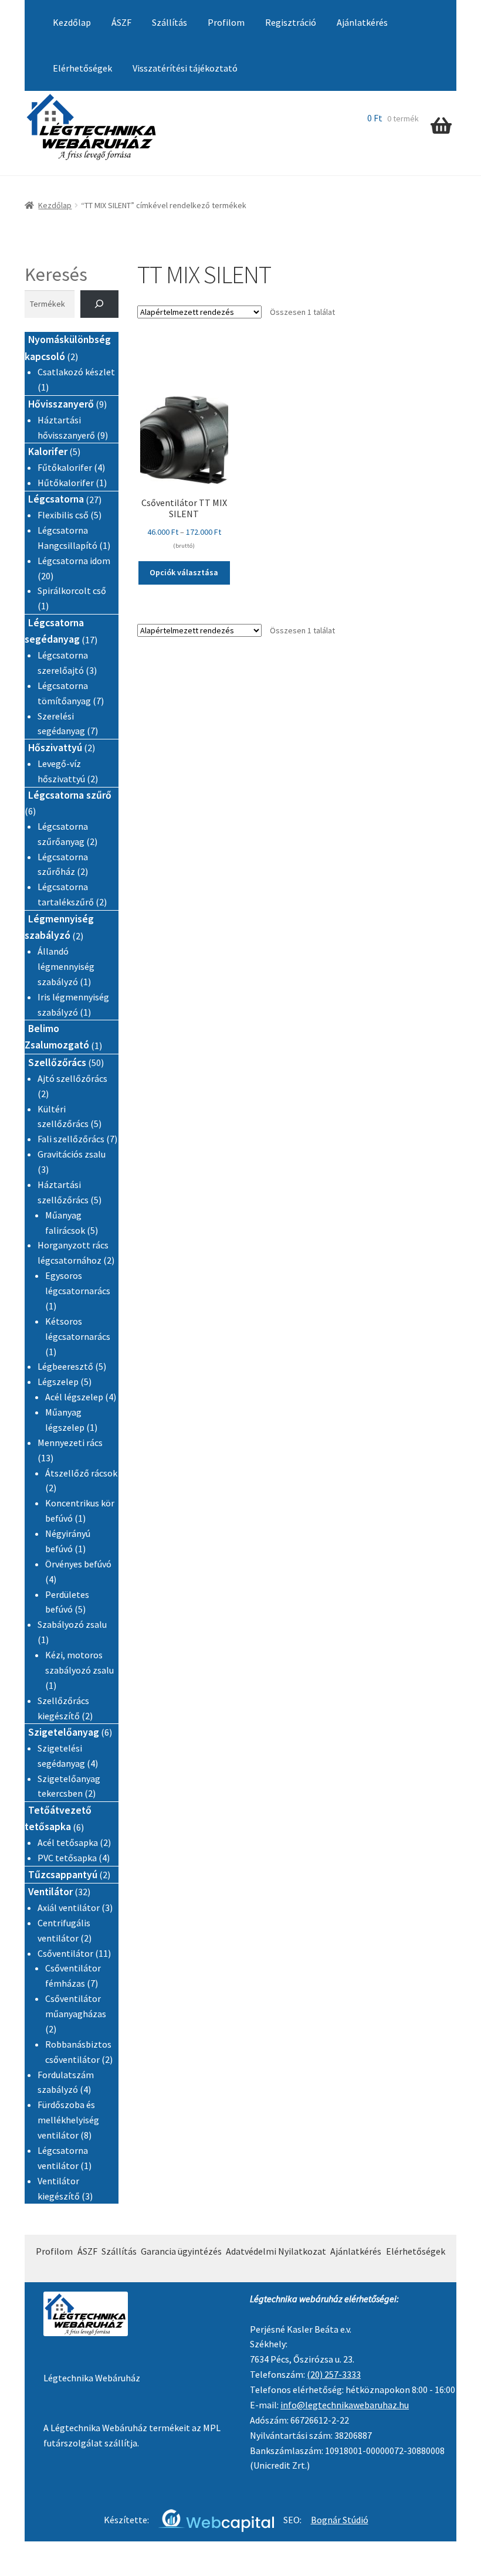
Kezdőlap (72, 22)
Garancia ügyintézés (181, 2251)
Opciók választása (184, 572)
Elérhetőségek (82, 68)
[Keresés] (99, 304)
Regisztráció (291, 22)
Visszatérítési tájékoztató (185, 68)
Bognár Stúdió (340, 2520)
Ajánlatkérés (362, 22)
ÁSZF (121, 22)
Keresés (56, 274)
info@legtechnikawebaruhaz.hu (345, 2405)
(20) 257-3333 (334, 2374)
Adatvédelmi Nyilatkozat (276, 2251)
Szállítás (170, 22)
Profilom (226, 22)
